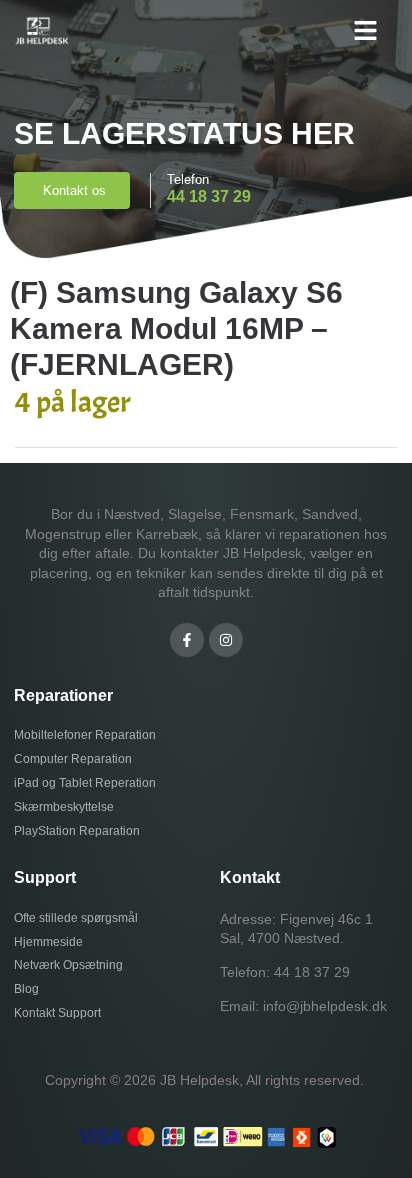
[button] (366, 30)
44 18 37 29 (312, 972)
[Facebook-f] (187, 640)
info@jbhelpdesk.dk (325, 1006)
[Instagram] (226, 640)
